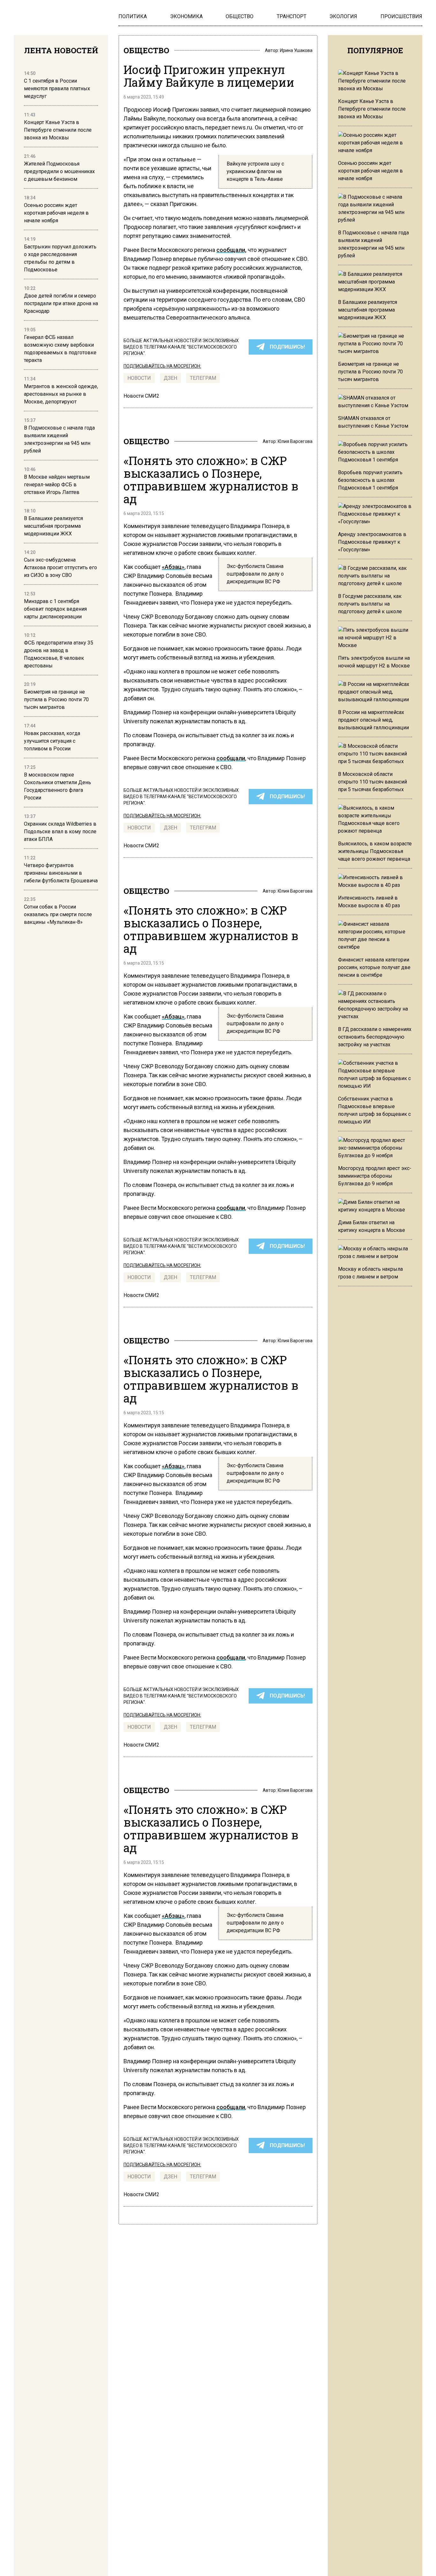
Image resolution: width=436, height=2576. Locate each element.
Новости (139, 378)
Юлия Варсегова (295, 441)
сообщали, (231, 250)
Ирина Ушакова (296, 50)
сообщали (231, 758)
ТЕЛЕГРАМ (203, 378)
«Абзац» (173, 567)
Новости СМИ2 (141, 396)
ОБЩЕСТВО (146, 50)
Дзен (170, 378)
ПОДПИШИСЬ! (287, 347)
